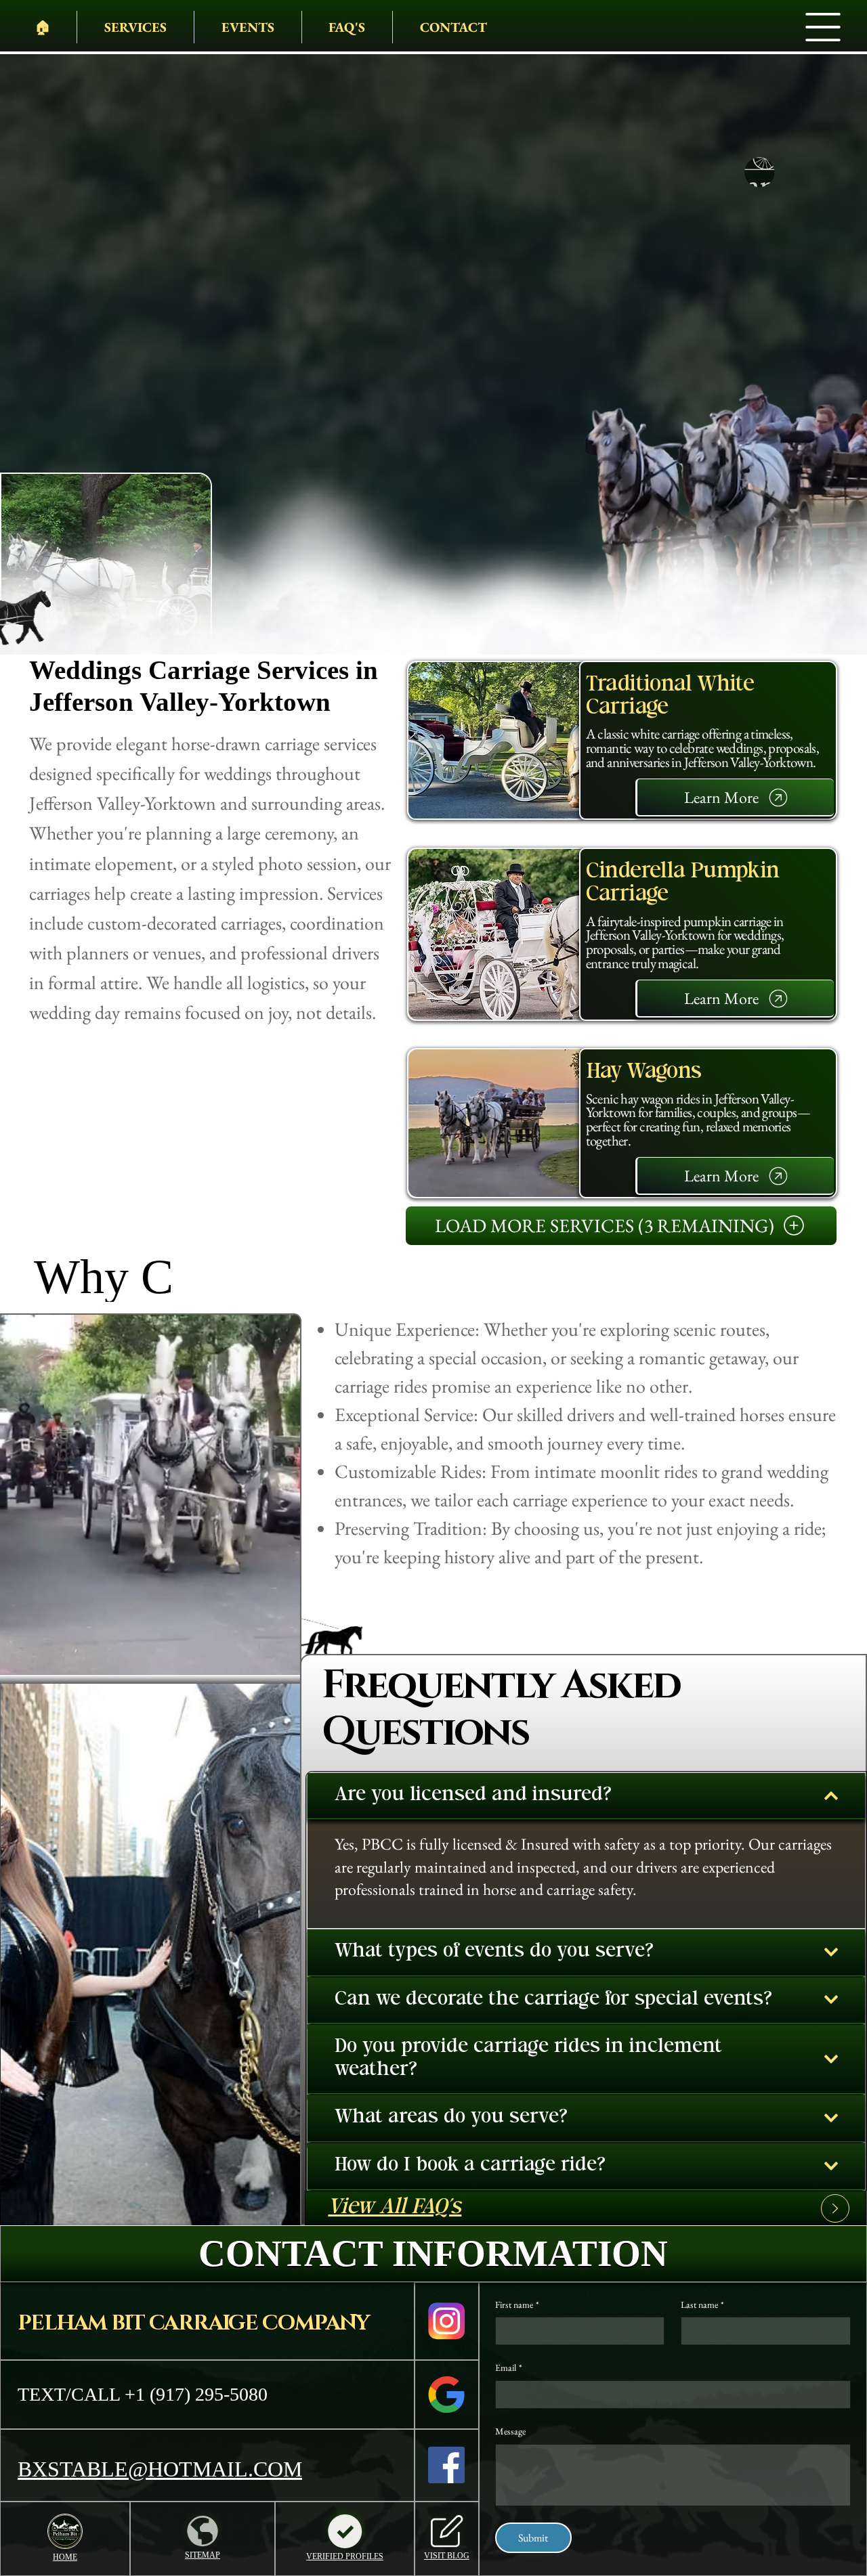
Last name (702, 2305)
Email (509, 2367)
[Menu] (824, 27)
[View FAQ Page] (835, 2208)
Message (510, 2431)
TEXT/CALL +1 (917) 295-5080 (143, 2394)
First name (517, 2305)
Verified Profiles (345, 2556)
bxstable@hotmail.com (160, 2469)
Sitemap (203, 2555)
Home (65, 2557)
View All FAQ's (395, 2208)
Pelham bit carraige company (193, 2323)
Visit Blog (447, 2556)
